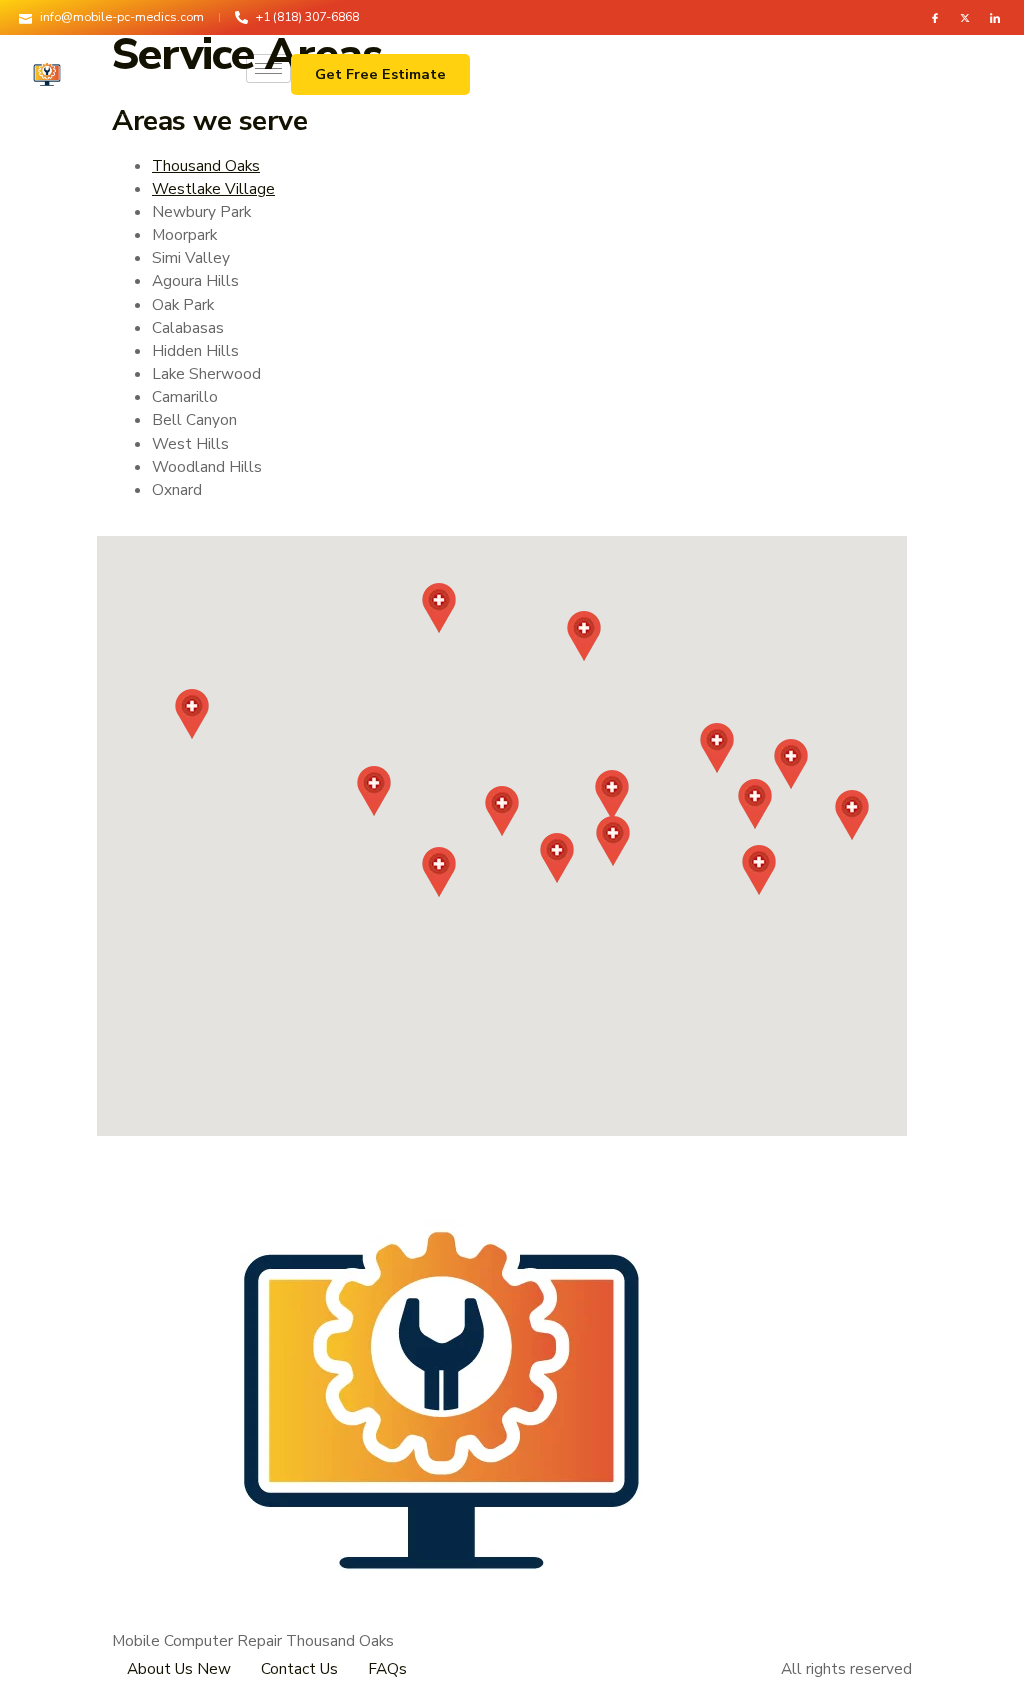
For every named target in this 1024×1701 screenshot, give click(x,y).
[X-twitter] (965, 18)
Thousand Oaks (206, 165)
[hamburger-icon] (268, 68)
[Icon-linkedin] (995, 18)
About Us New (179, 1668)
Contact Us (299, 1668)
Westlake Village (213, 188)
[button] (502, 811)
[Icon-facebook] (935, 18)
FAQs (387, 1668)
